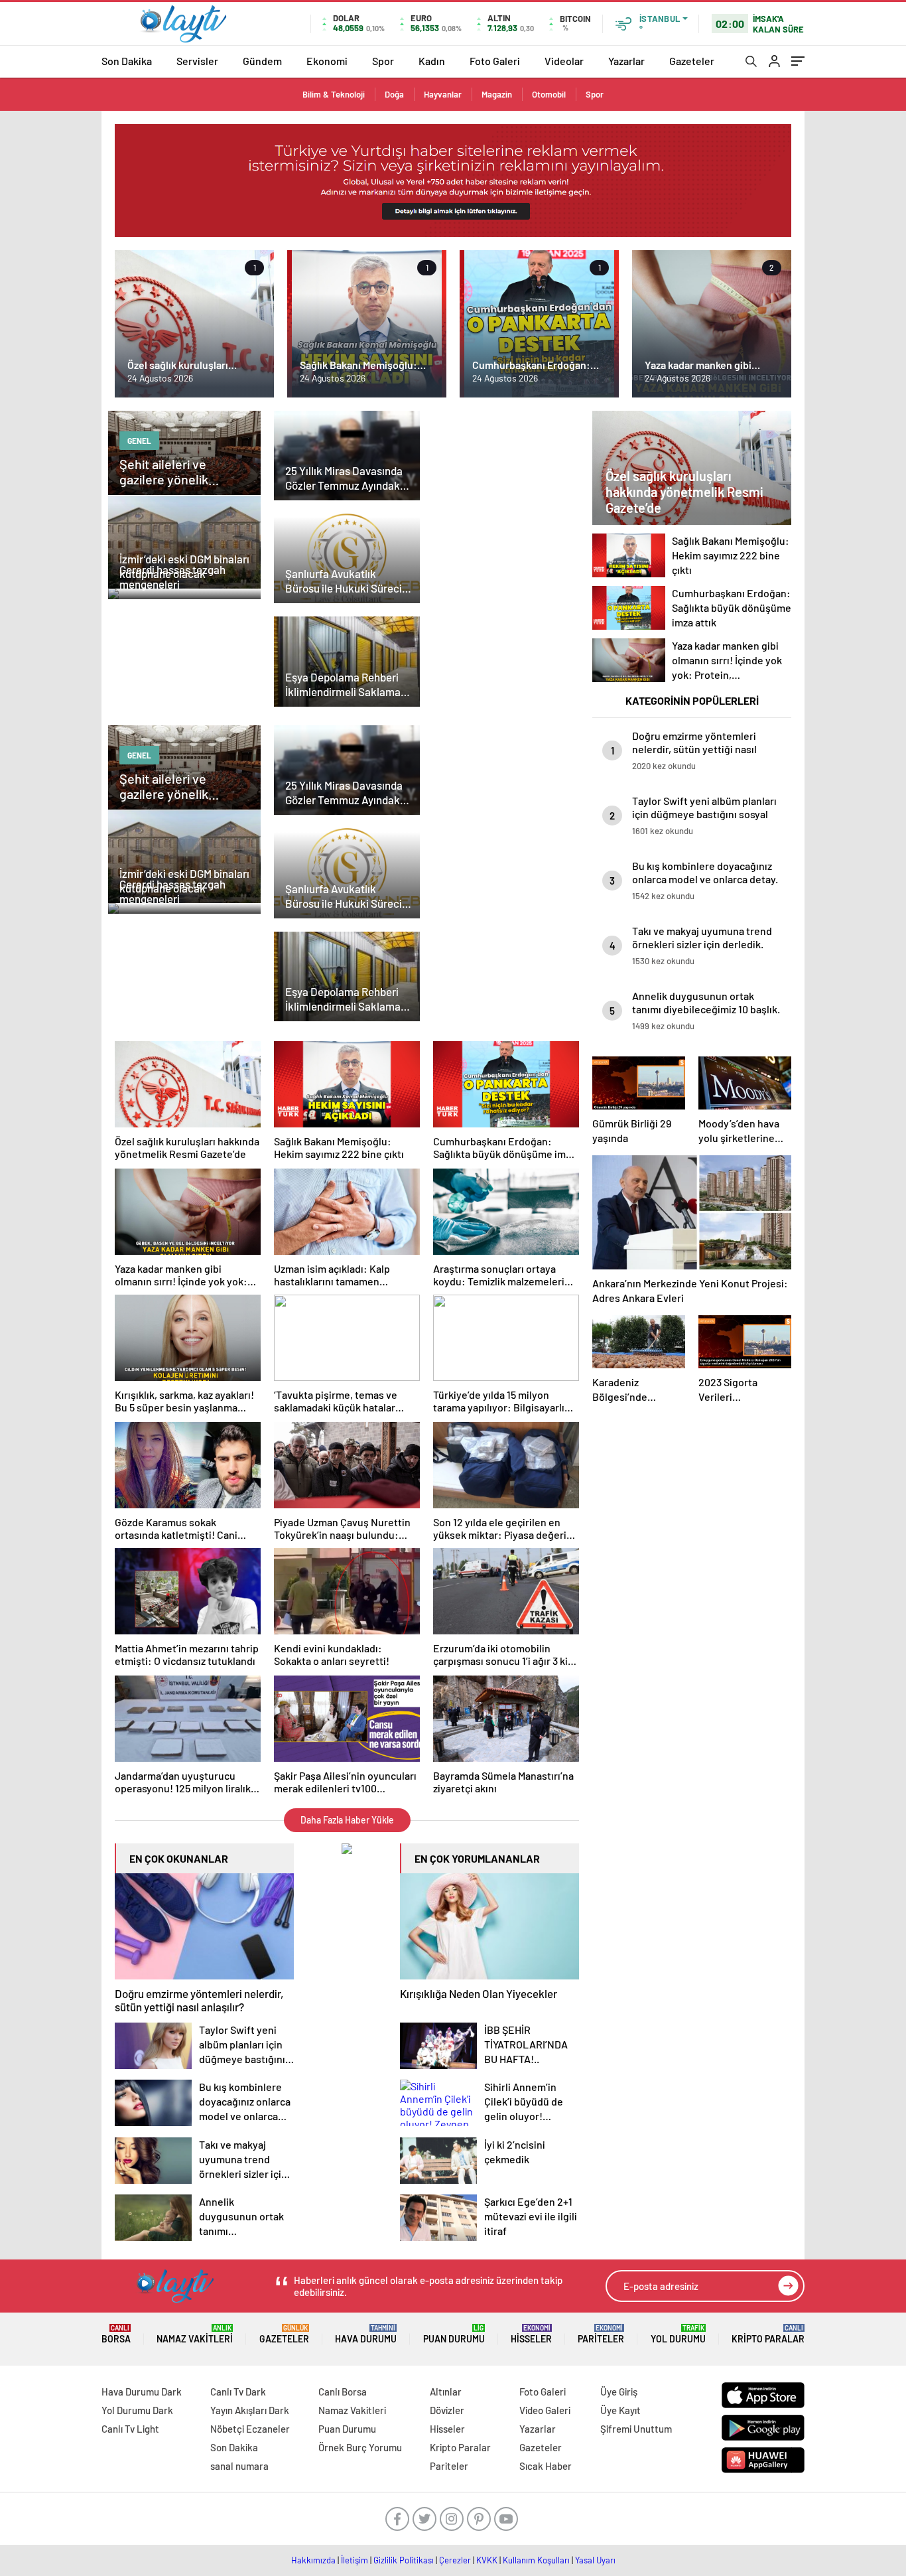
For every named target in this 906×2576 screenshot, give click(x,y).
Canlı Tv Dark (238, 2392)
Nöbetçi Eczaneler (250, 2429)
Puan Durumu (454, 2334)
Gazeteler (692, 61)
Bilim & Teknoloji (334, 94)
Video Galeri (545, 2410)
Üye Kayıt (620, 2410)
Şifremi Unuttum (636, 2429)
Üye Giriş (619, 2392)
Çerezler (455, 2560)
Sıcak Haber (546, 2466)
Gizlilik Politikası (404, 2560)
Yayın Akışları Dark (250, 2410)
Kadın (432, 61)
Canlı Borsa (343, 2392)
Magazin (497, 94)
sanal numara (239, 2466)
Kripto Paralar (768, 2334)
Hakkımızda (313, 2560)
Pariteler (601, 2334)
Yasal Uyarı (595, 2560)
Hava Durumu (366, 2334)
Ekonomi (327, 61)
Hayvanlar (443, 94)
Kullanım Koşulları (536, 2560)
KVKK (487, 2560)
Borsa (116, 2334)
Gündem (262, 61)
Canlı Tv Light (130, 2429)
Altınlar (446, 2392)
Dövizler (447, 2410)
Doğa (394, 94)
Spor (383, 61)
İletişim (355, 2560)
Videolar (564, 61)
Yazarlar (626, 61)
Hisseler (531, 2334)
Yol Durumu (678, 2334)
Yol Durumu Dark (137, 2410)
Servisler (197, 61)
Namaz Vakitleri (195, 2334)
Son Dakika (127, 61)
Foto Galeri (495, 61)
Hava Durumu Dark (142, 2392)
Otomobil (549, 94)
